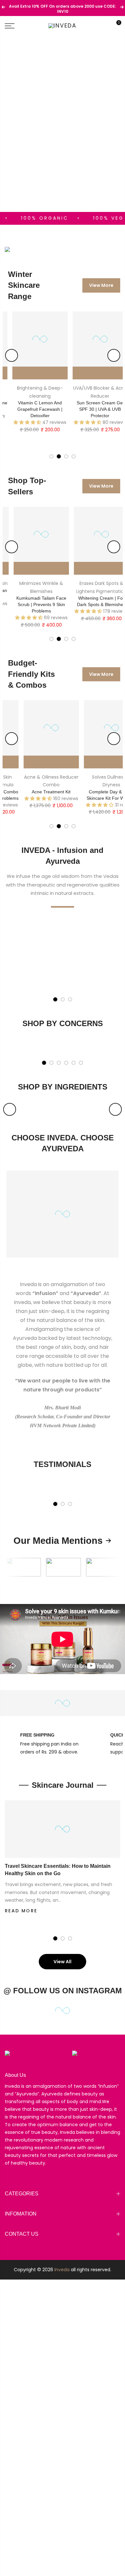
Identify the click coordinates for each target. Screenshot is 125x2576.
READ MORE (21, 1911)
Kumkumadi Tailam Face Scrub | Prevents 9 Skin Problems (34, 604)
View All (63, 1962)
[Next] (114, 355)
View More (101, 285)
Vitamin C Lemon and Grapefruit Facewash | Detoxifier (33, 409)
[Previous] (12, 355)
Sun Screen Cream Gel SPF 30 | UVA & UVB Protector (94, 409)
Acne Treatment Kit (36, 792)
